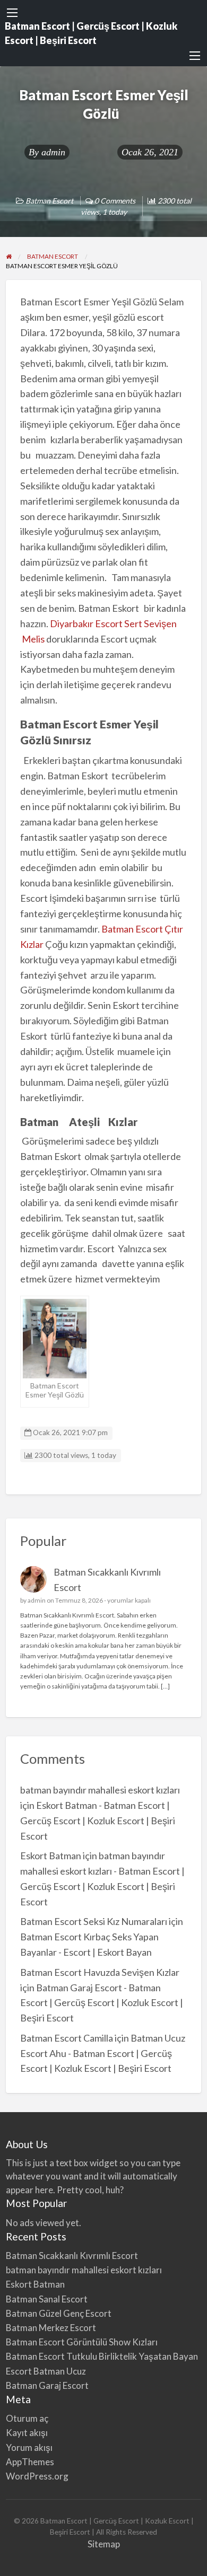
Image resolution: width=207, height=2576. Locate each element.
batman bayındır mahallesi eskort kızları (100, 1790)
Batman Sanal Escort (47, 2299)
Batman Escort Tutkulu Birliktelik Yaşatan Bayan (102, 2356)
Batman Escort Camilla (67, 2038)
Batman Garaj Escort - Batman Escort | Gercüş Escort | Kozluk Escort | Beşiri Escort (102, 2003)
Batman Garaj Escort (47, 2385)
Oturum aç (27, 2418)
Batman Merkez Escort (51, 2328)
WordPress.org (37, 2476)
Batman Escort (49, 201)
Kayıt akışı (27, 2433)
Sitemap (104, 2544)
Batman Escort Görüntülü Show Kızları (82, 2342)
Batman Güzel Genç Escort (59, 2313)
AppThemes (30, 2462)
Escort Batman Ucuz (46, 2371)
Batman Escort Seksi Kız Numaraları (94, 1921)
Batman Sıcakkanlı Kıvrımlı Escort (72, 2256)
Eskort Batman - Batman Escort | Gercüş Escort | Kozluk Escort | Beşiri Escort (98, 1821)
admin (53, 152)
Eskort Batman (51, 1856)
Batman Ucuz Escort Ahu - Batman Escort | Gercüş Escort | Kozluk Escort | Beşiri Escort (103, 2053)
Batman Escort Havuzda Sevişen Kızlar (100, 1972)
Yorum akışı (29, 2447)
